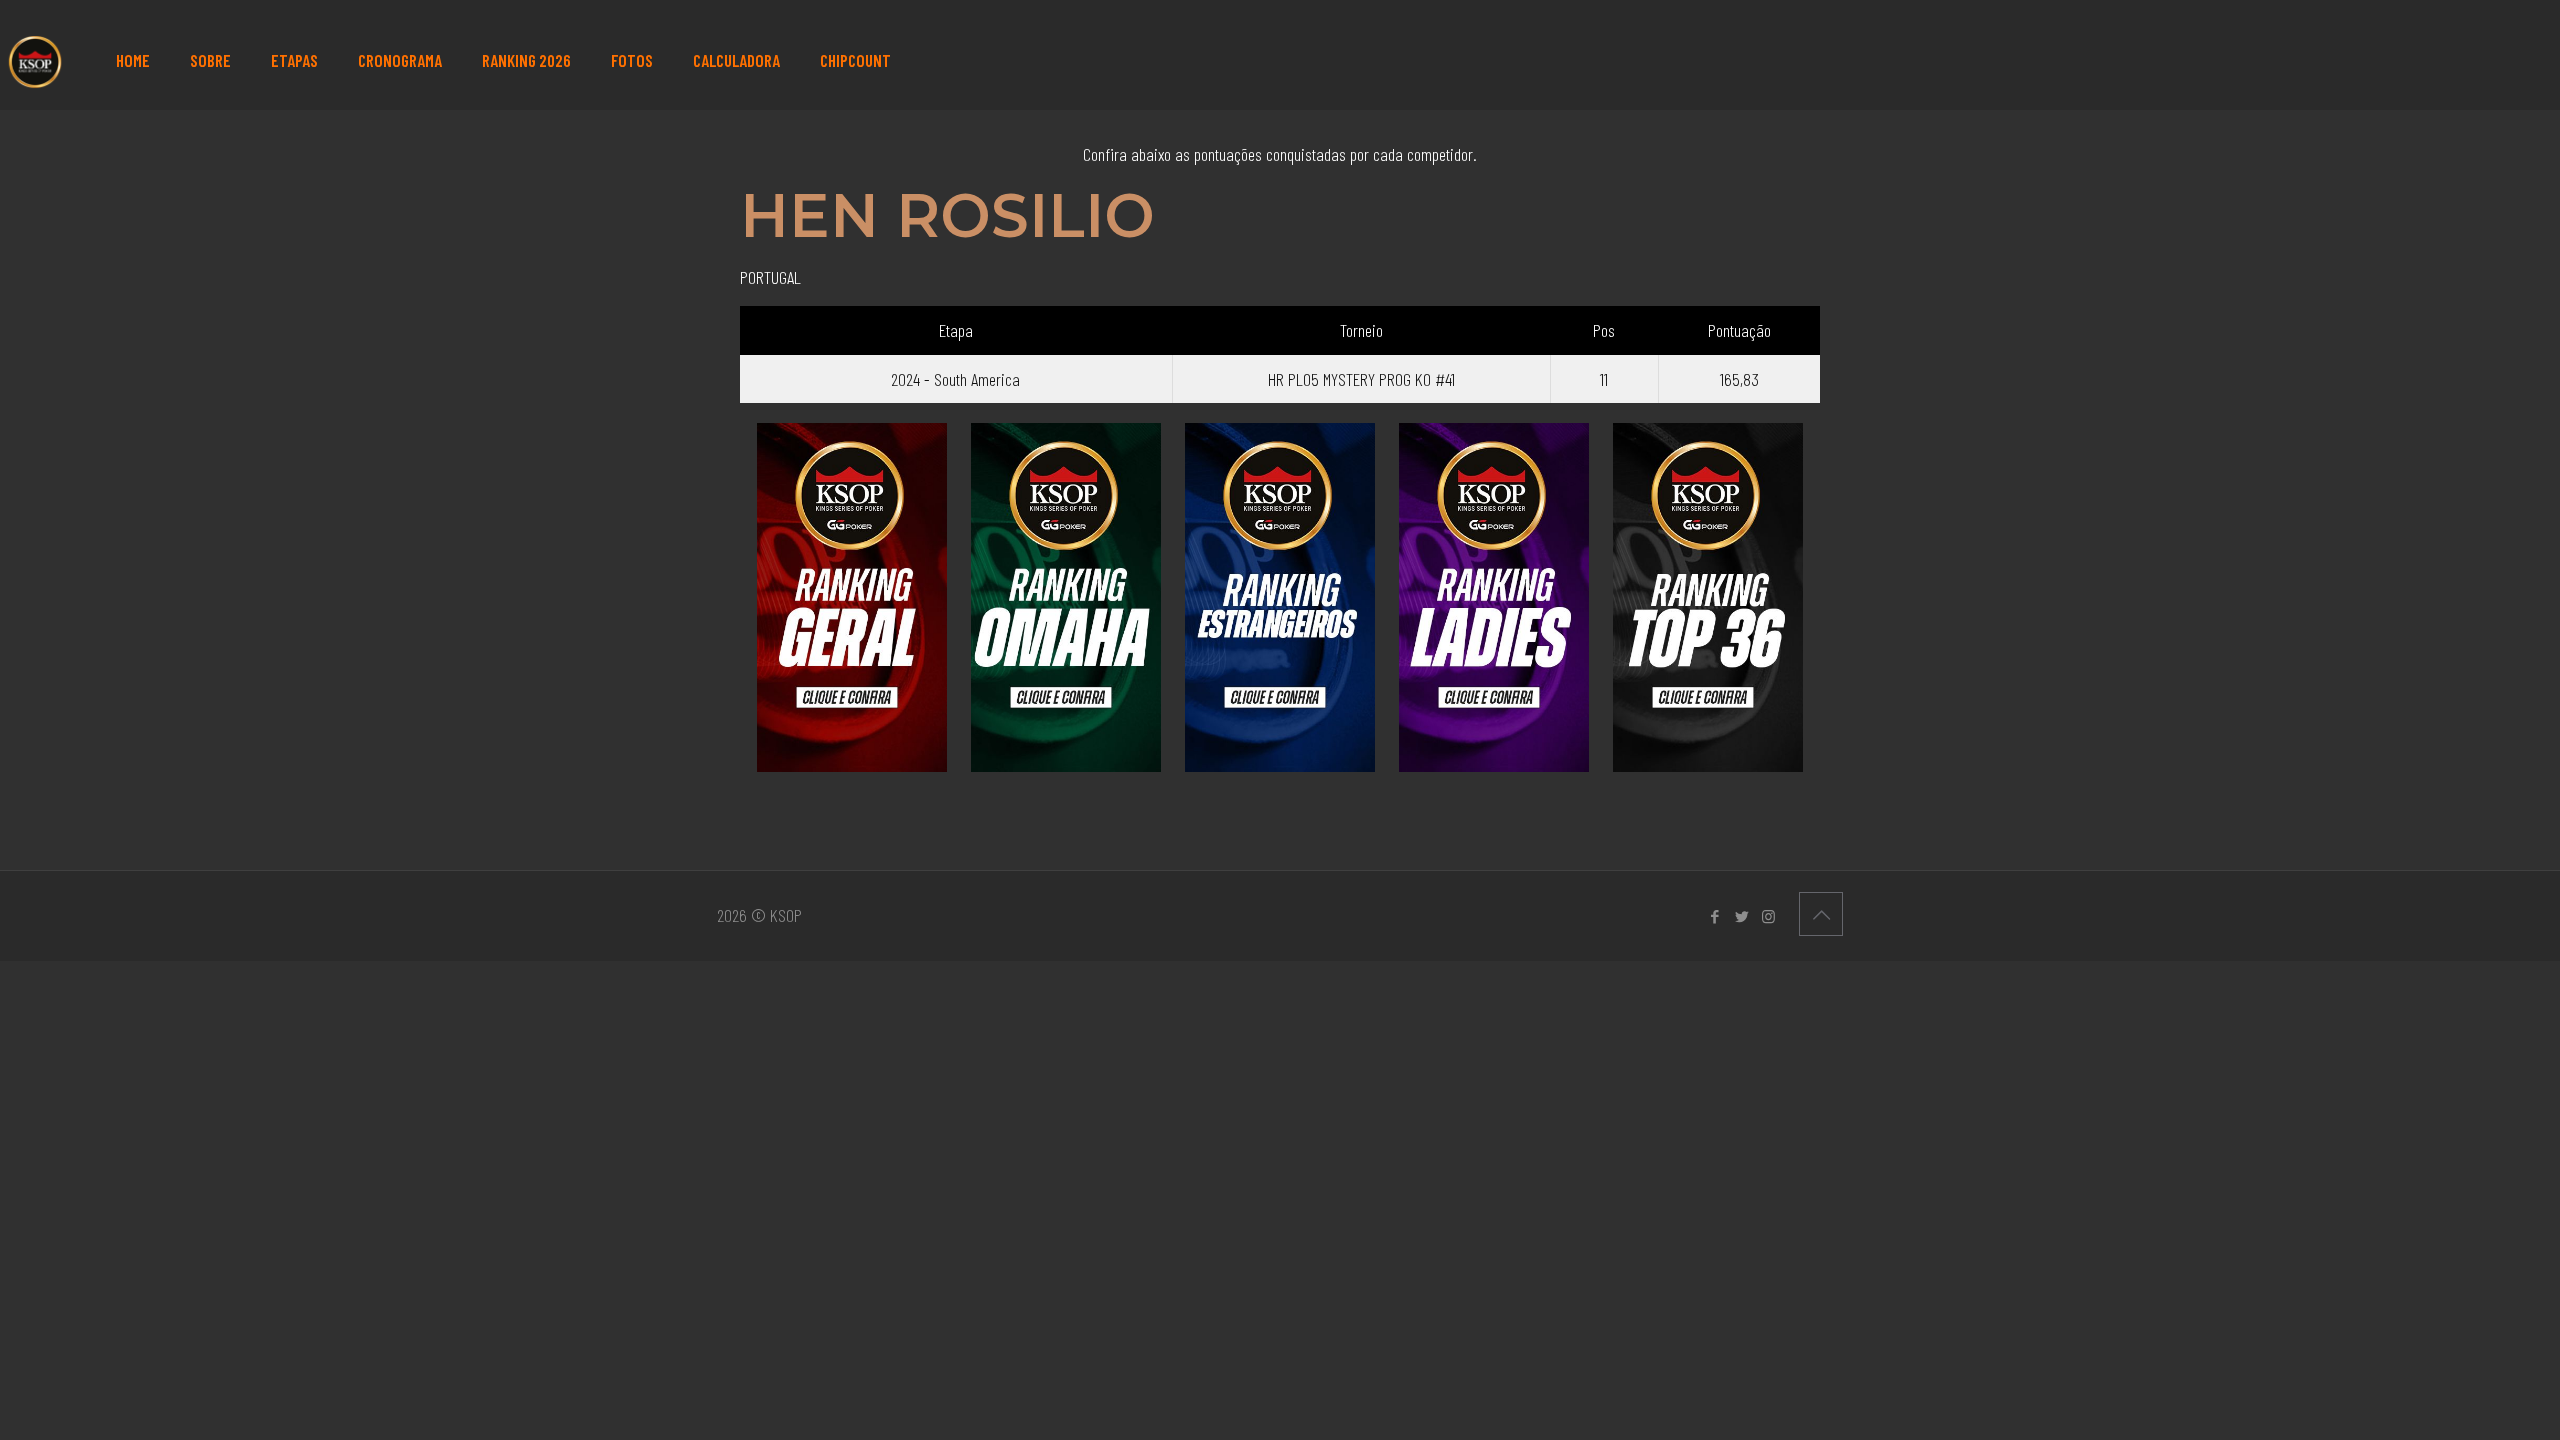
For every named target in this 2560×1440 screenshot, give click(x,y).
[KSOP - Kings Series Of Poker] (33, 60)
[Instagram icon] (1768, 916)
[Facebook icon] (1714, 916)
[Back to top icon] (1821, 914)
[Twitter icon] (1741, 916)
